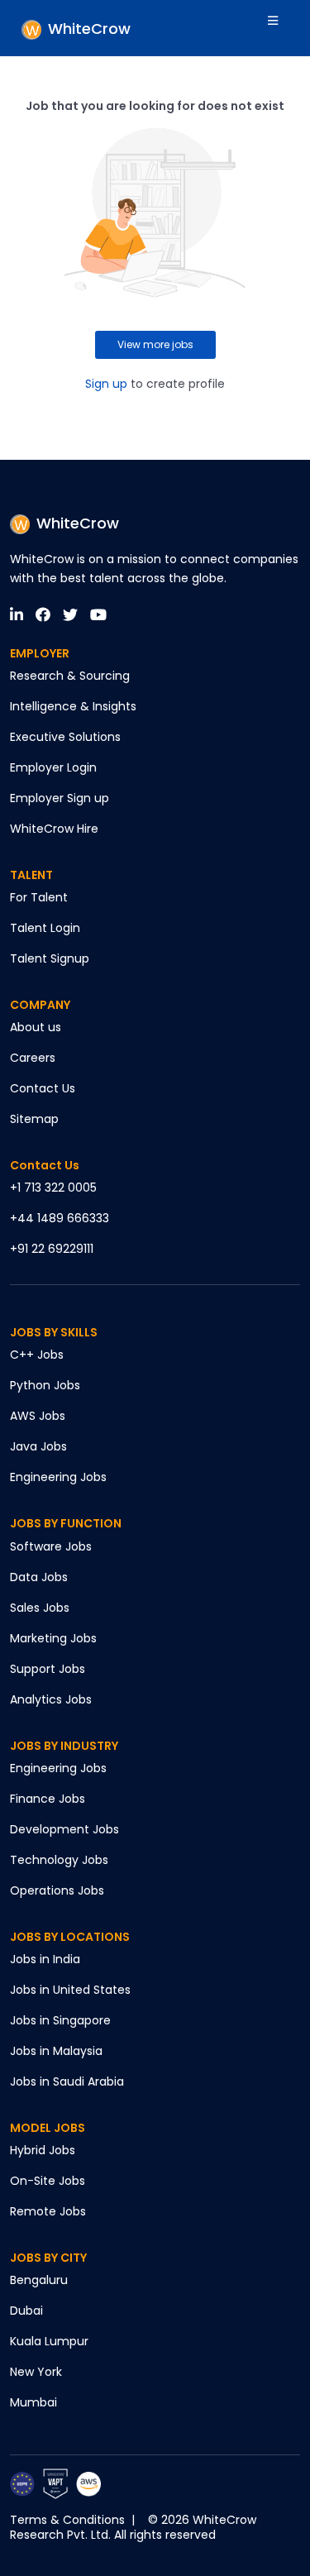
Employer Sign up (60, 798)
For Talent (39, 897)
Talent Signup (50, 958)
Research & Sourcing (70, 676)
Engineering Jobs (58, 1477)
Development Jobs (64, 1829)
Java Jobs (38, 1446)
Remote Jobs (48, 2211)
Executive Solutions (65, 737)
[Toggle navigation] (284, 28)
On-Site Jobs (48, 2181)
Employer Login (53, 767)
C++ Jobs (37, 1355)
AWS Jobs (38, 1416)
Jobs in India (45, 1959)
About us (36, 1027)
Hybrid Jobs (43, 2150)
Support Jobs (48, 1669)
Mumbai (33, 2402)
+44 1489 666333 (60, 1218)
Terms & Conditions (67, 2520)
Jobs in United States (70, 1990)
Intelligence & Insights (73, 706)
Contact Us (43, 1088)
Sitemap (34, 1119)
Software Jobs (51, 1546)
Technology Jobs (59, 1860)
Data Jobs (39, 1577)
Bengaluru (39, 2280)
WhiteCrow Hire (54, 829)
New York (36, 2372)
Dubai (26, 2311)
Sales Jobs (40, 1608)
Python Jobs (45, 1385)
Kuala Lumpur (49, 2341)
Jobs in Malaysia (56, 2051)
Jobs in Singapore (60, 2020)
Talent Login (45, 928)
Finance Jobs (48, 1799)
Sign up (106, 384)
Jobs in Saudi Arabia (67, 2081)
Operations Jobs (57, 1890)
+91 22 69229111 (52, 1249)
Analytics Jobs (51, 1699)
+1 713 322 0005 (53, 1188)
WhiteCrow (78, 523)
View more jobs (155, 344)
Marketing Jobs (53, 1638)
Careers (33, 1058)
